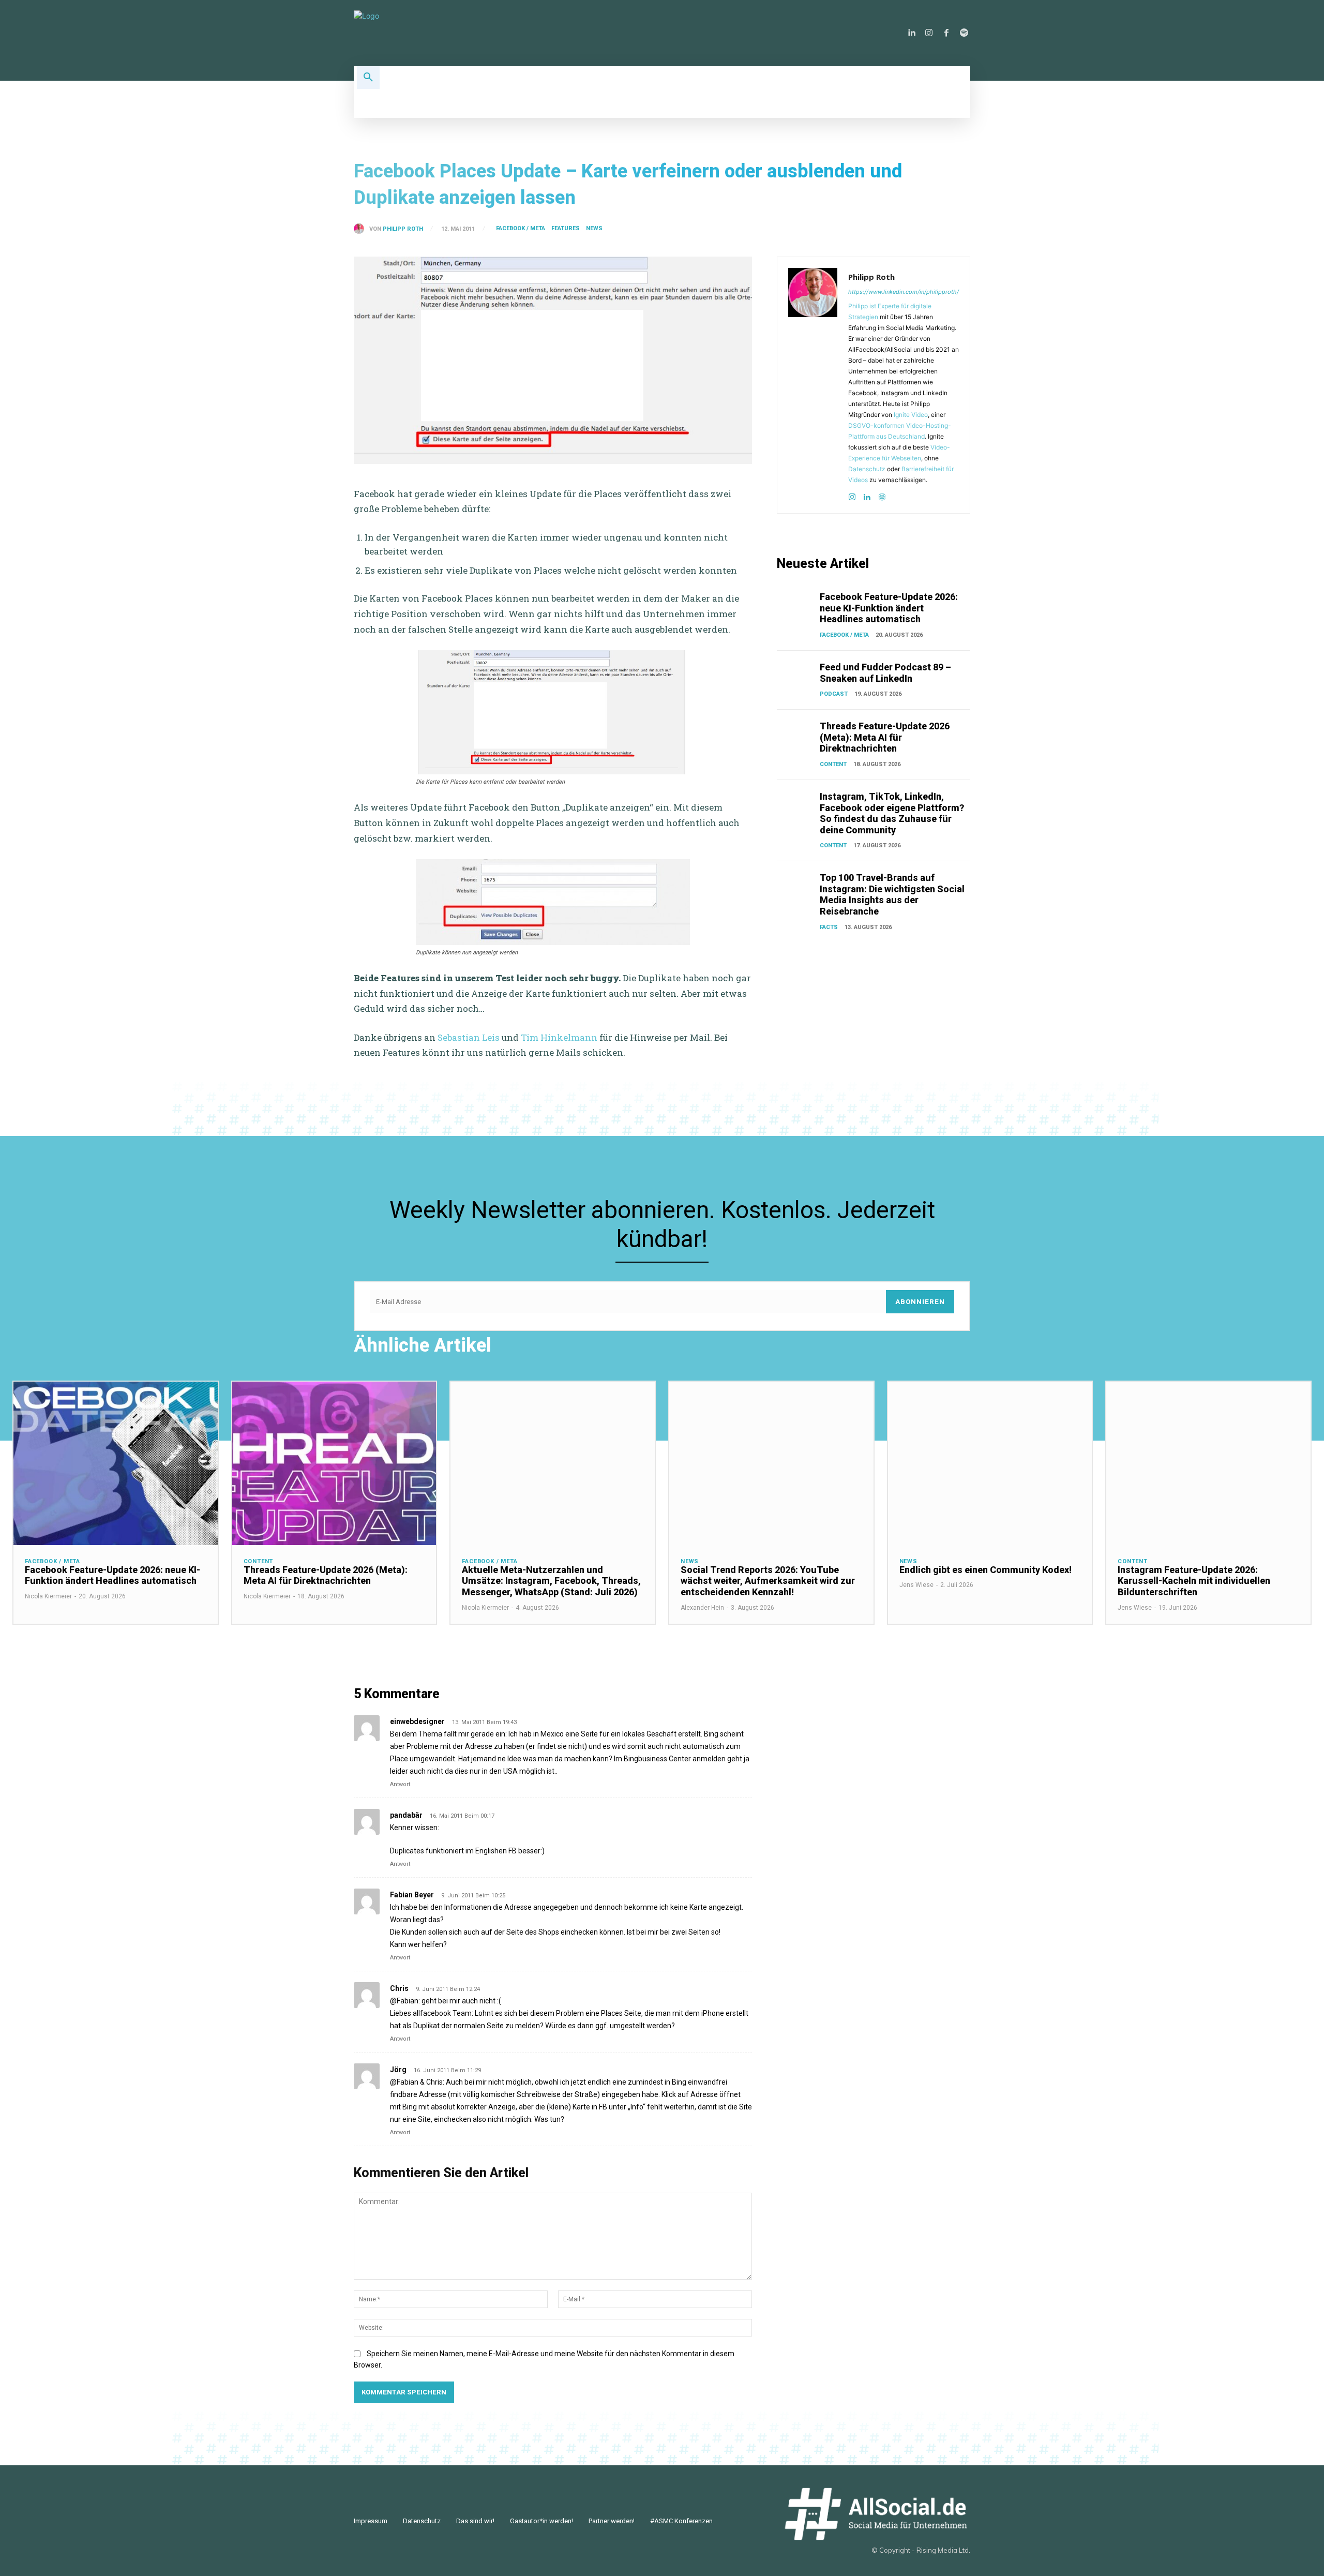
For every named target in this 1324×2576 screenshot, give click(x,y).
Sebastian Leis (469, 1037)
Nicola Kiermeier (48, 1596)
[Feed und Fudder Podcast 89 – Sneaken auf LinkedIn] (796, 675)
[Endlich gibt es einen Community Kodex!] (990, 1463)
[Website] (882, 495)
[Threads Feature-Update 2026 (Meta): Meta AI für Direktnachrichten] (796, 734)
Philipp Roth (403, 229)
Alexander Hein (702, 1608)
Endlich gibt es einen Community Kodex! (986, 1570)
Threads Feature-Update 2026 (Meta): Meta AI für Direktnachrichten (885, 737)
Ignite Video (911, 415)
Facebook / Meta (521, 228)
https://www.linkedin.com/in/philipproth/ (904, 292)
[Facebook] (946, 33)
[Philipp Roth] (362, 229)
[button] (368, 78)
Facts (829, 927)
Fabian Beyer (412, 1895)
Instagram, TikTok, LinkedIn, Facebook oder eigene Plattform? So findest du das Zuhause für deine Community (892, 813)
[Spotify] (964, 33)
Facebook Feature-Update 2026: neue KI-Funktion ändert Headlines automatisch (889, 608)
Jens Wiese (916, 1585)
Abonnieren (920, 1302)
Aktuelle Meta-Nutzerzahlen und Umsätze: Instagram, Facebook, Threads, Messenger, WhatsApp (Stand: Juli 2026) (551, 1581)
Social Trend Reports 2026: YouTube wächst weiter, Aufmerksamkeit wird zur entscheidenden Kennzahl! (768, 1581)
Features (566, 228)
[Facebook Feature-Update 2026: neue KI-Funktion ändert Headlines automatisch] (796, 605)
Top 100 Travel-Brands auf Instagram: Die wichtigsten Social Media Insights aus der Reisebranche (892, 894)
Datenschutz (867, 469)
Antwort (400, 1784)
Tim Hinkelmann (559, 1037)
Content (833, 764)
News (594, 228)
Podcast (834, 694)
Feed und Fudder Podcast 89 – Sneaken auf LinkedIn (885, 673)
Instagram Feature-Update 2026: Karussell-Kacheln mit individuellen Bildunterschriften (1194, 1581)
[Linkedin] (911, 33)
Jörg (398, 2070)
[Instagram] (929, 33)
